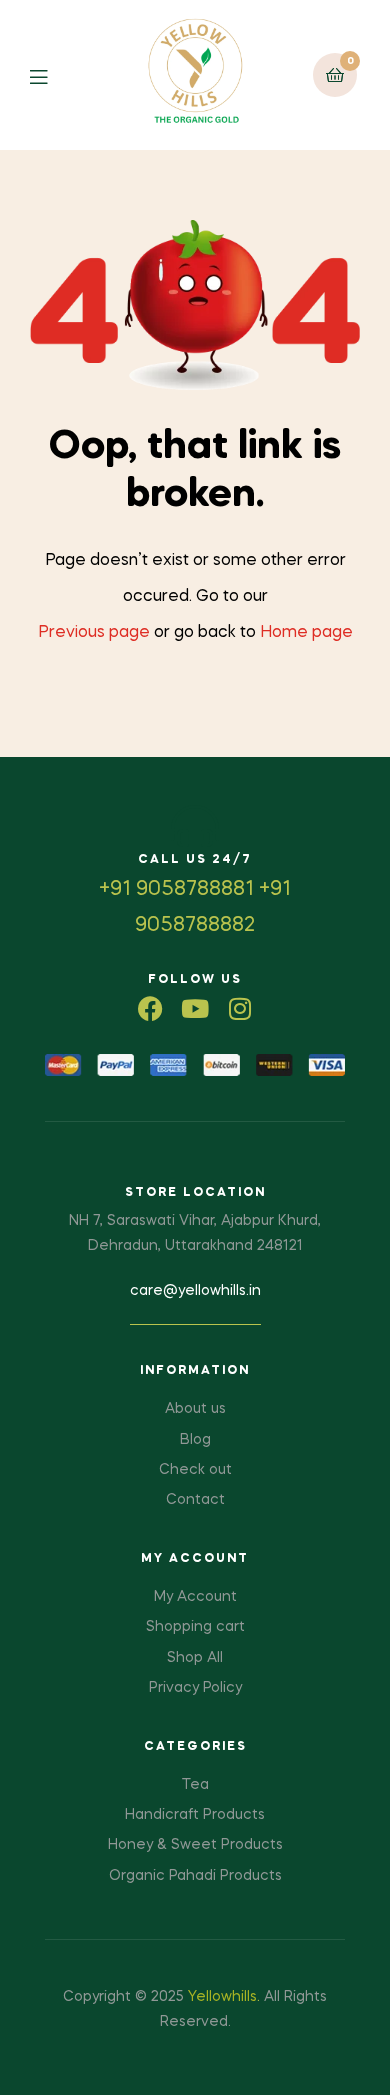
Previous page (94, 633)
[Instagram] (240, 1008)
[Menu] (53, 75)
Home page (306, 633)
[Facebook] (150, 1008)
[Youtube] (195, 1008)
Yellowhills (222, 1997)
